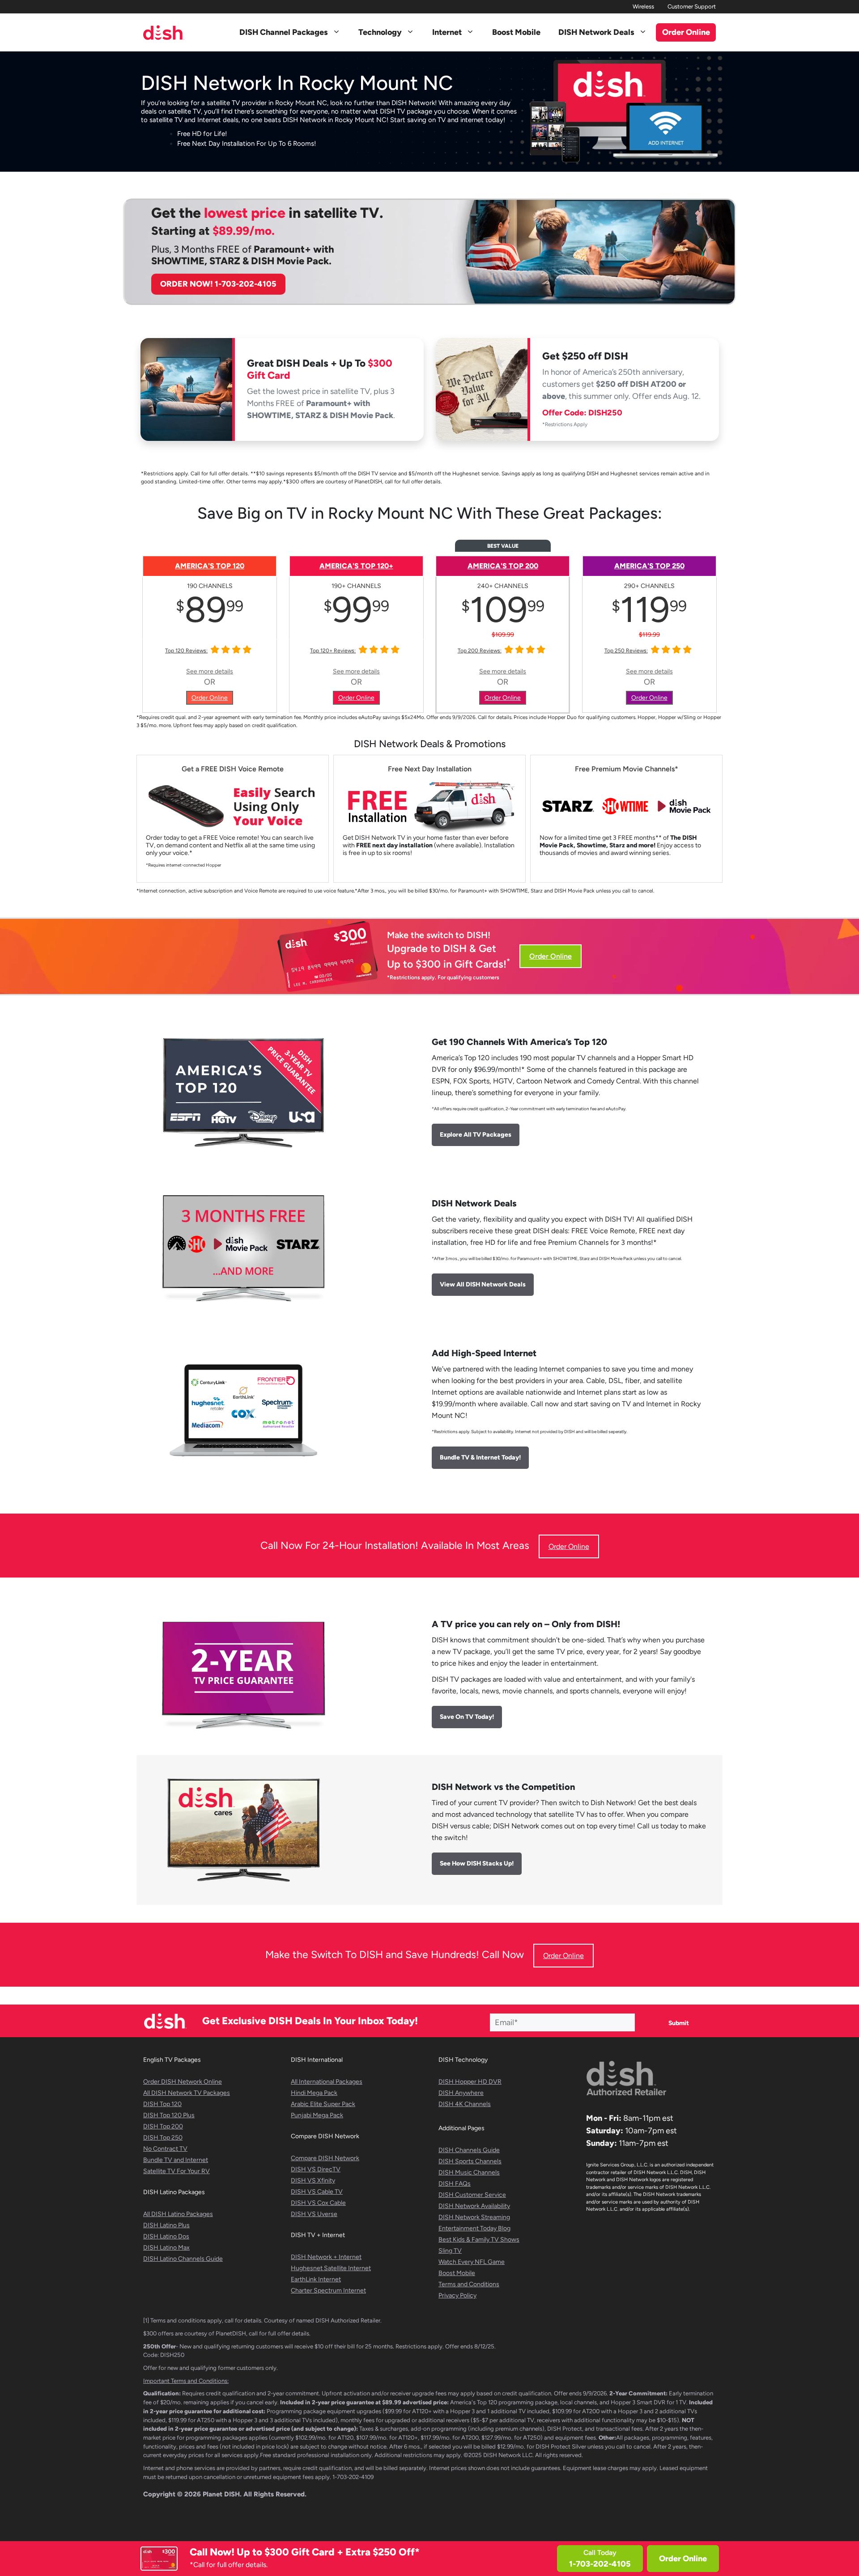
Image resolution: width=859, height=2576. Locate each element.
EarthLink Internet (316, 2279)
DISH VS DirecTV (316, 2169)
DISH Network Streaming (474, 2217)
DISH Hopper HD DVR (470, 2082)
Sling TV (450, 2251)
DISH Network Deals (596, 32)
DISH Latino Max (166, 2248)
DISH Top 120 (162, 2104)
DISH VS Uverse (314, 2214)
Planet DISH (221, 2494)
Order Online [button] (686, 32)
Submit (679, 2023)
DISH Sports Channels (470, 2161)
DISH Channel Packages (284, 32)
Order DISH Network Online (183, 2082)
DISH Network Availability (474, 2206)
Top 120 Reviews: (186, 651)
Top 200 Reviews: (480, 651)
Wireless (643, 6)
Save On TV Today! (467, 1717)
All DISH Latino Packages (178, 2214)
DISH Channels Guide (469, 2150)
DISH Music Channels (469, 2172)
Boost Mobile (516, 32)
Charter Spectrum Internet (328, 2290)
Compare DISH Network (325, 2158)
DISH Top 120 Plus (169, 2115)
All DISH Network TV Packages (187, 2093)
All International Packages (327, 2082)
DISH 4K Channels (465, 2104)
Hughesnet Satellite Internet (331, 2268)
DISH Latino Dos (166, 2236)
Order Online (683, 2559)
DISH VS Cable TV (317, 2192)
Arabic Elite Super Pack (323, 2104)
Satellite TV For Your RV (176, 2171)
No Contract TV (165, 2149)
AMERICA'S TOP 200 (503, 566)
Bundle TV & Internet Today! (480, 1457)
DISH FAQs (455, 2184)
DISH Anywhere (461, 2093)
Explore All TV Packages (476, 1135)
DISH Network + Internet (326, 2257)
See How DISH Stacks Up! (477, 1863)
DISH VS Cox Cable (318, 2203)
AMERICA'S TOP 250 (649, 566)
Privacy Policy (457, 2295)
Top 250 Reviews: (626, 651)
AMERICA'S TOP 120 (210, 566)
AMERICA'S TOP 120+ (356, 566)
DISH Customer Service (472, 2195)
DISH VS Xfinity (313, 2181)
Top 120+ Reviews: (333, 651)
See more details (210, 671)
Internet (447, 32)
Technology (380, 32)
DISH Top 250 (163, 2138)
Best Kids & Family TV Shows (479, 2240)
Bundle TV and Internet (176, 2160)
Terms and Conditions (469, 2284)
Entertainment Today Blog (474, 2228)
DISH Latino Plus (166, 2225)
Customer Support (692, 6)
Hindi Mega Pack (314, 2093)
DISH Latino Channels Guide (183, 2259)
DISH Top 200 (163, 2126)
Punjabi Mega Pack (317, 2115)
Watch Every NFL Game (472, 2262)
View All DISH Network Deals (483, 1284)
